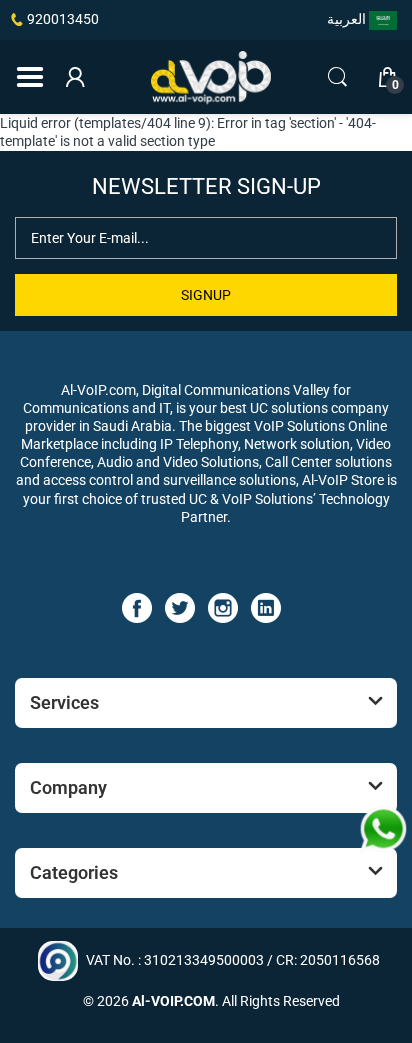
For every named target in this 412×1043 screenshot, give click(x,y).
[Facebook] (137, 607)
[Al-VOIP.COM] (211, 78)
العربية (348, 19)
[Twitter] (180, 607)
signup (206, 295)
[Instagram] (223, 607)
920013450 (63, 19)
